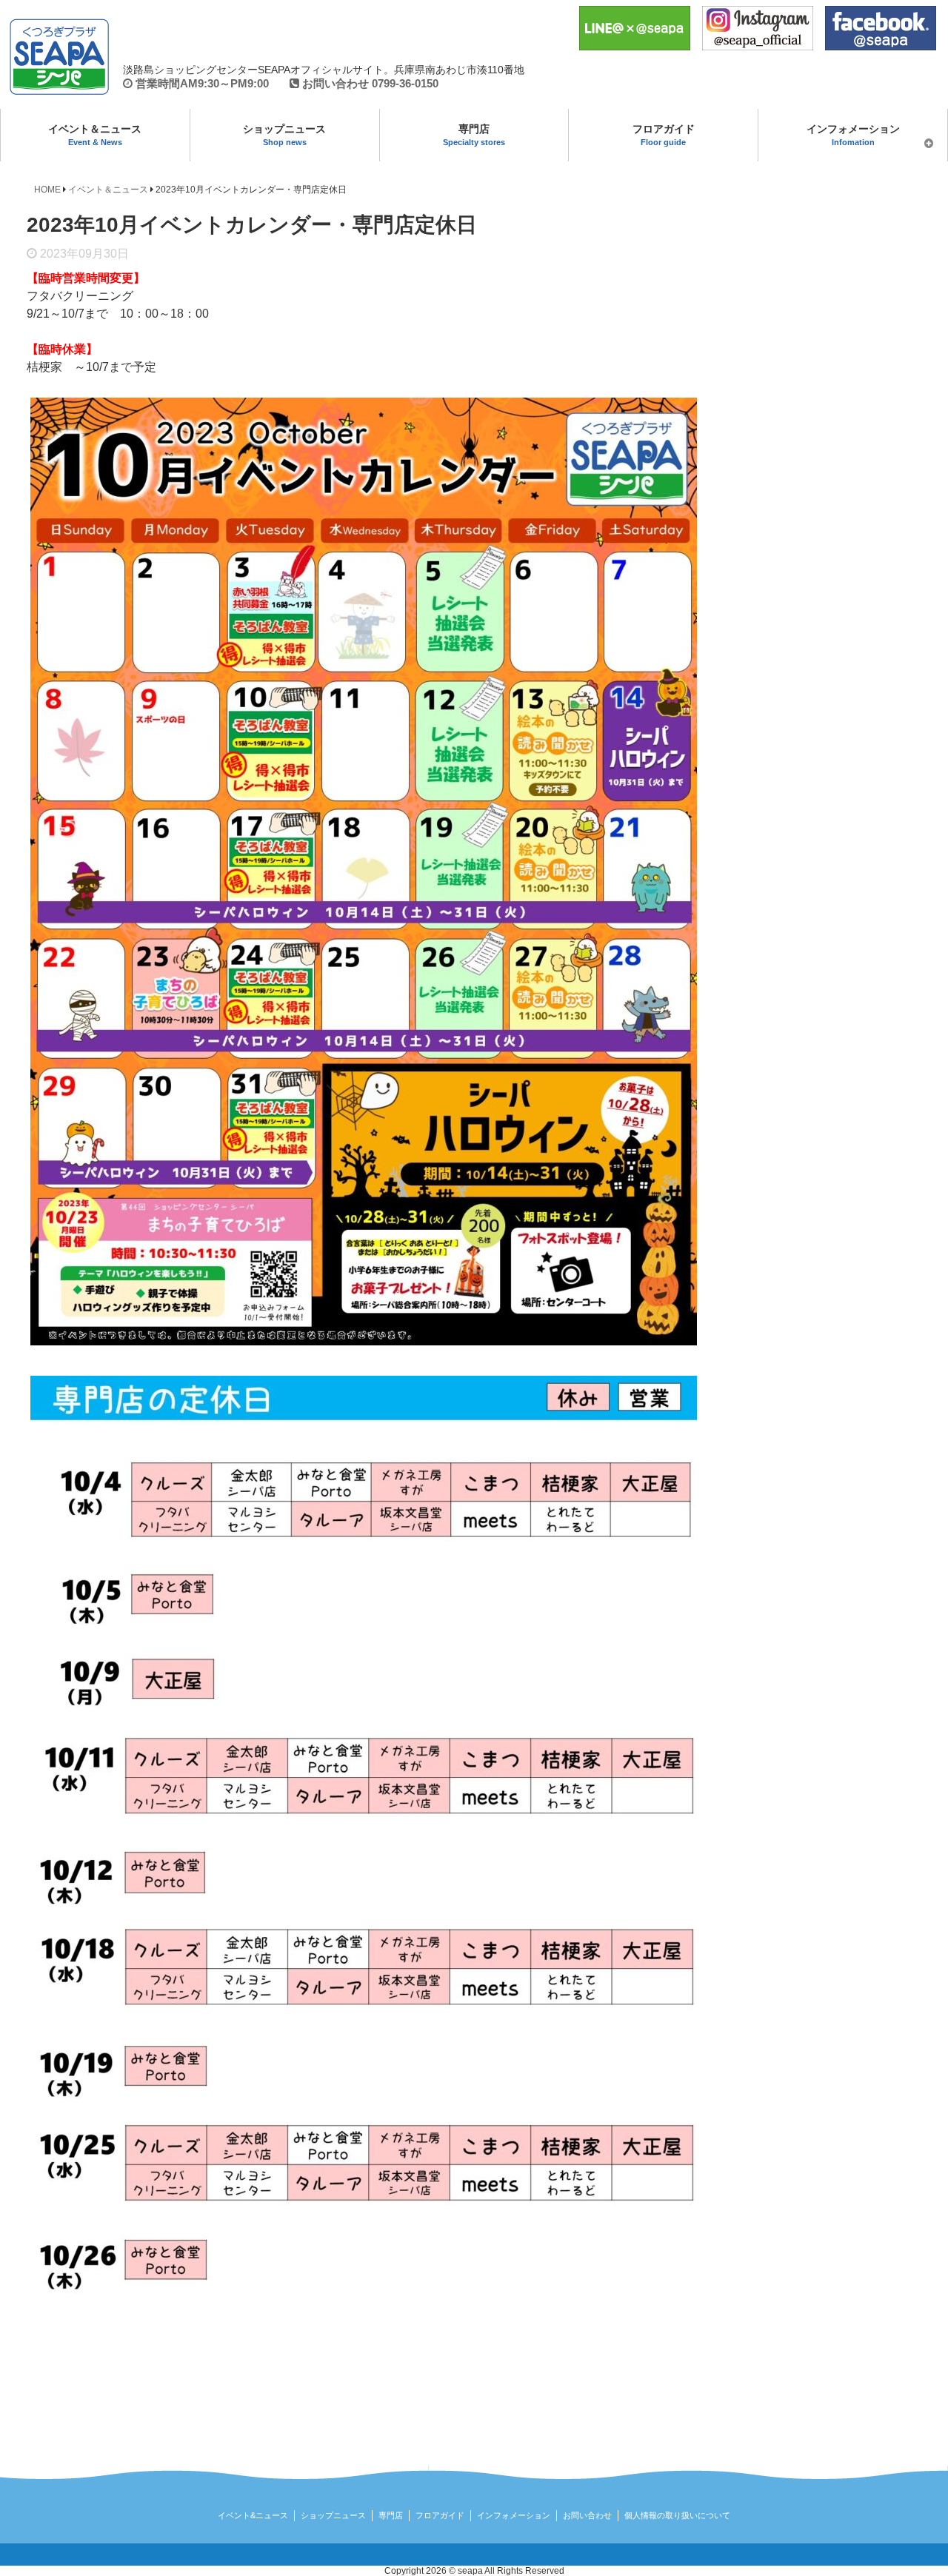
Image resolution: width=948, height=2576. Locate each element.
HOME (47, 190)
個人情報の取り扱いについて (677, 2515)
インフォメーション (853, 135)
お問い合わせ (587, 2515)
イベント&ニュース (253, 2515)
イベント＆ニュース (95, 135)
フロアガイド (664, 135)
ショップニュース (284, 135)
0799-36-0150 (405, 83)
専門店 (474, 135)
